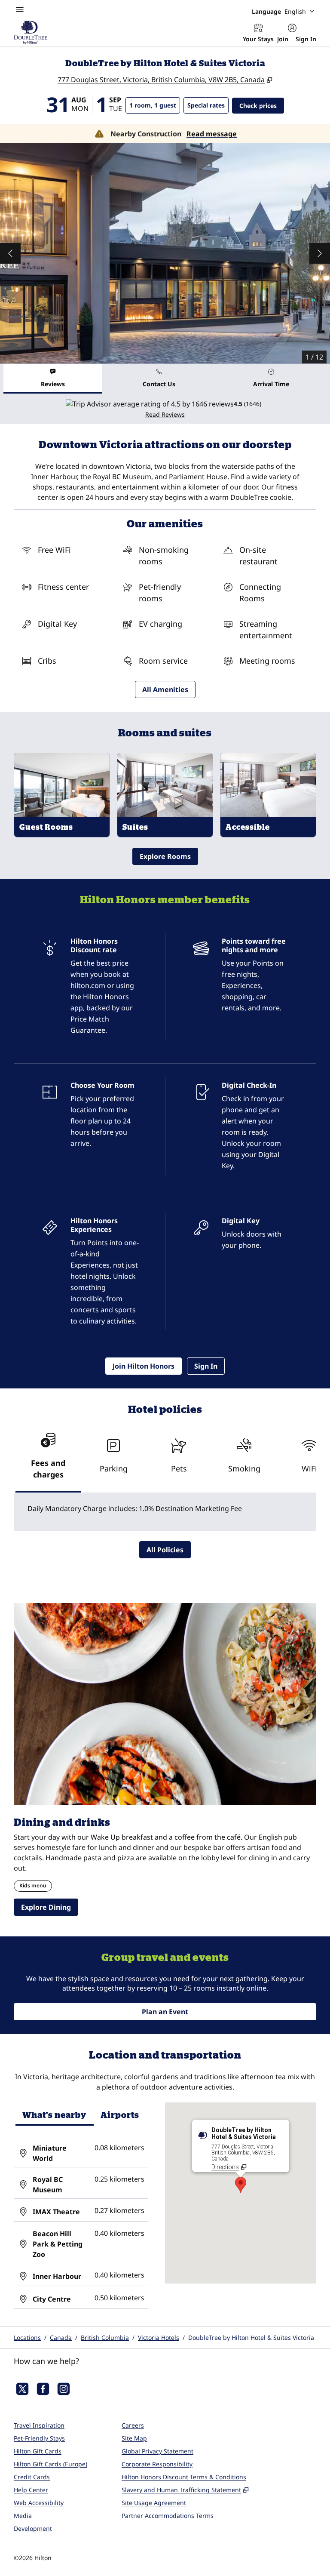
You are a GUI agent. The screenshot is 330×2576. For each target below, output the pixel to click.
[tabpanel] (165, 409)
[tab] (53, 379)
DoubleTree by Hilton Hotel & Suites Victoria (251, 2337)
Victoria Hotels (159, 2337)
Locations (27, 2337)
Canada (61, 2337)
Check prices (262, 105)
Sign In (306, 39)
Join (283, 39)
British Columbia (105, 2337)
